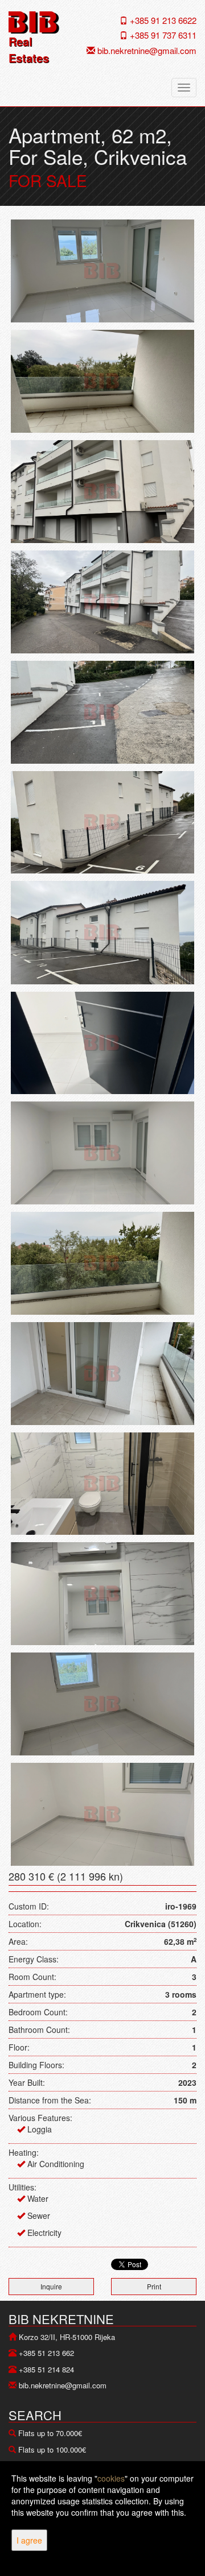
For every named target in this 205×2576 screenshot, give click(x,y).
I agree (29, 2540)
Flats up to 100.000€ (52, 2449)
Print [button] (154, 2286)
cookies (111, 2478)
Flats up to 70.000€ (50, 2433)
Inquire (51, 2286)
